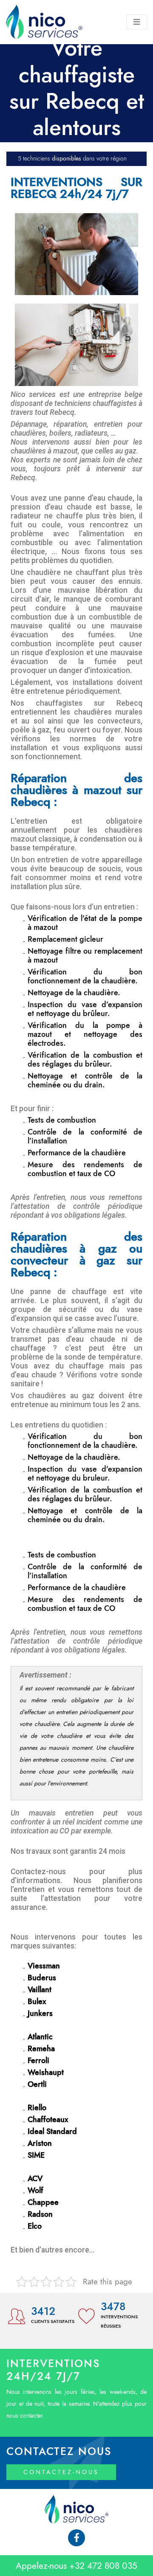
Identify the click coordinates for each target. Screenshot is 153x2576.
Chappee (43, 2203)
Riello (37, 2108)
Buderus (42, 1978)
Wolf (35, 2191)
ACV (35, 2179)
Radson (40, 2215)
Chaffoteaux (48, 2120)
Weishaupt (46, 2073)
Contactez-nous (61, 2472)
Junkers (40, 2014)
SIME (36, 2156)
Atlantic (40, 2037)
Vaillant (40, 1990)
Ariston (40, 2144)
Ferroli (38, 2061)
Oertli (37, 2085)
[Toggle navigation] (137, 22)
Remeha (41, 2049)
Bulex (37, 2002)
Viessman (44, 1966)
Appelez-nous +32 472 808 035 (76, 2566)
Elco (35, 2227)
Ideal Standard (52, 2132)
